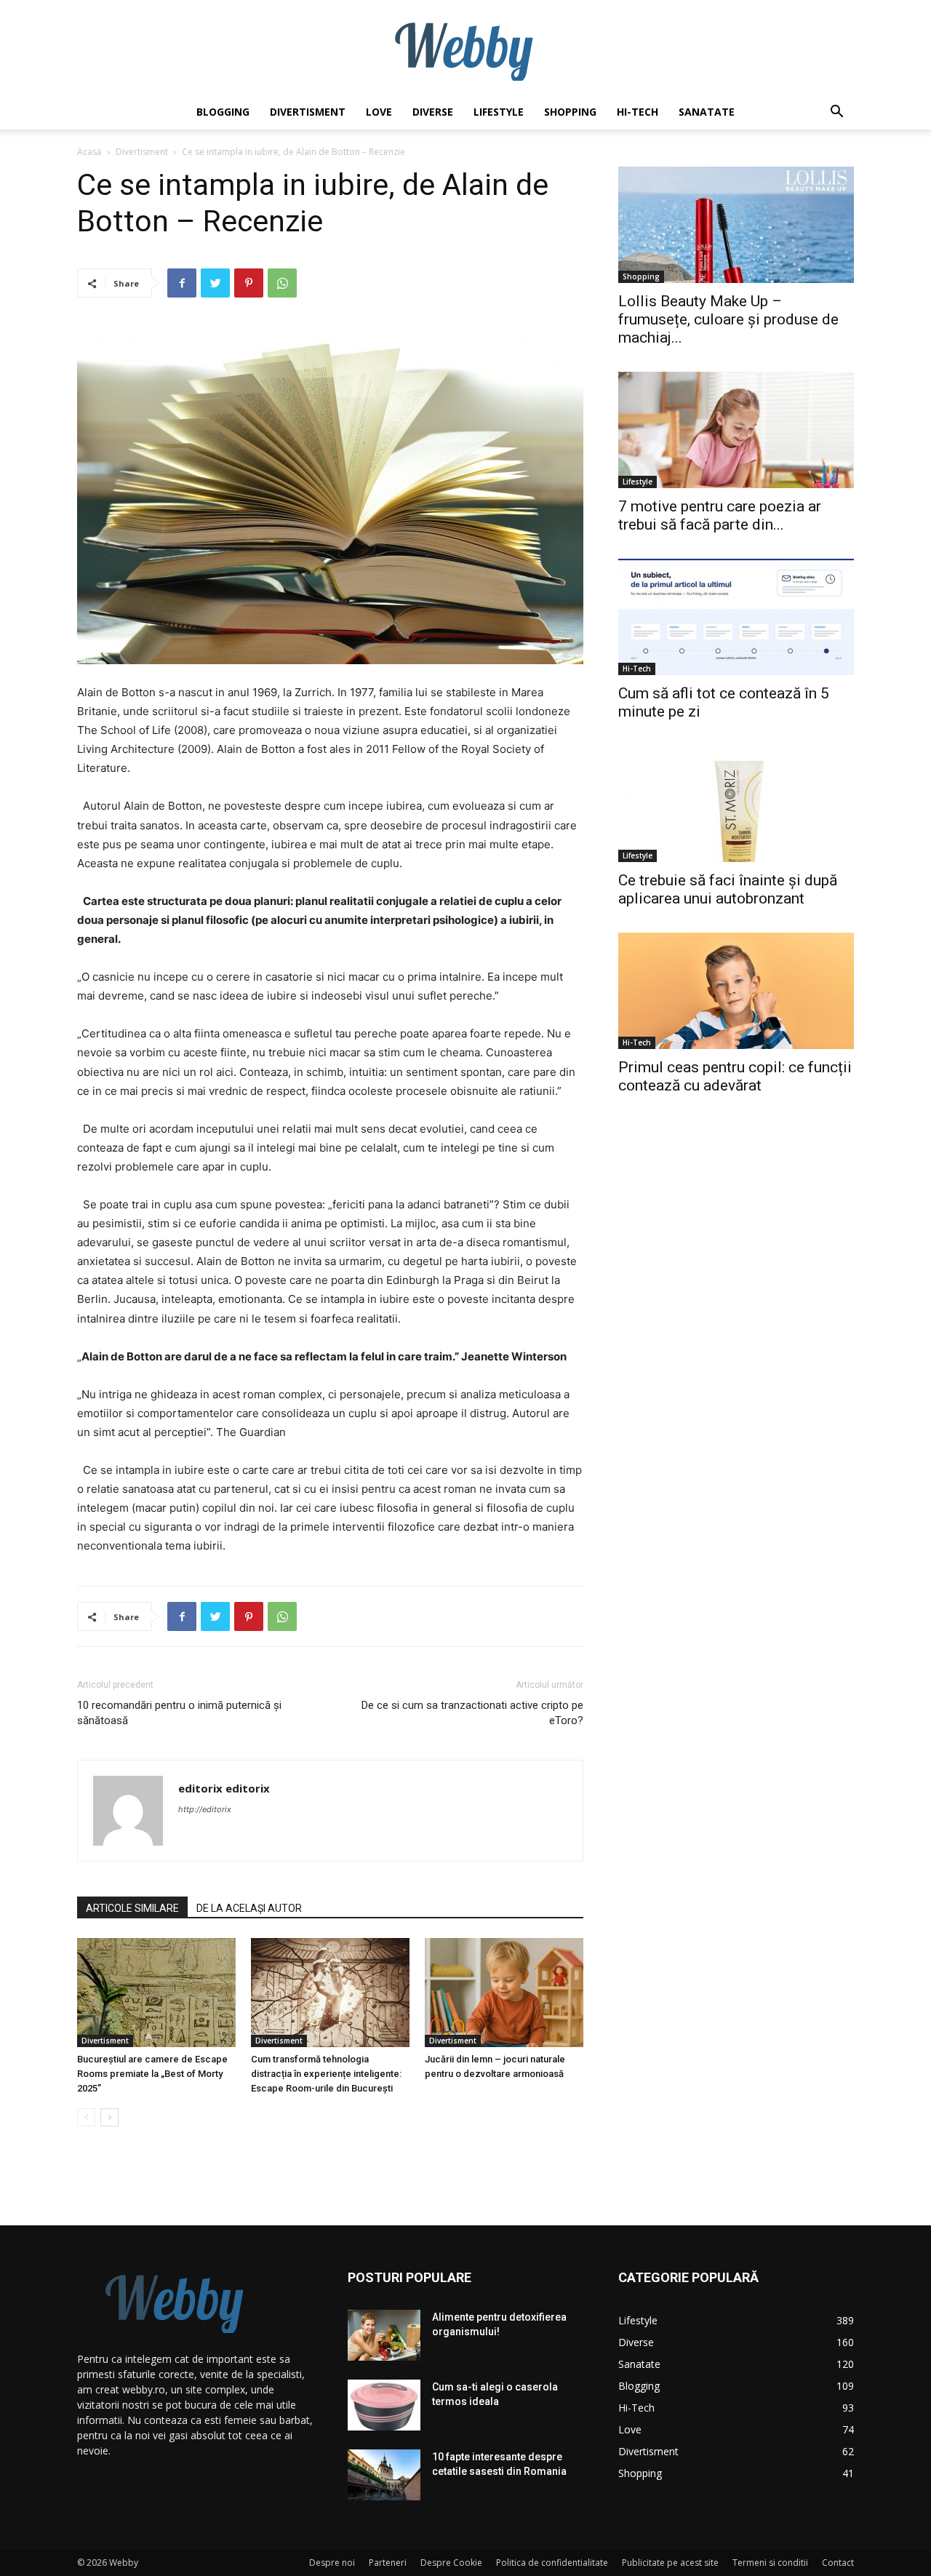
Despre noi (332, 2563)
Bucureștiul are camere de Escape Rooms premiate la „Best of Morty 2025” (152, 2074)
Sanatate (707, 112)
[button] (836, 113)
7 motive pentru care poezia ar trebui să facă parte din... (720, 515)
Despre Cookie (451, 2563)
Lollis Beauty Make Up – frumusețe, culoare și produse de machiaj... (728, 319)
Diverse (433, 112)
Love (379, 112)
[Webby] (465, 48)
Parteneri (388, 2563)
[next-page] (109, 2117)
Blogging (223, 112)
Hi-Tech (638, 112)
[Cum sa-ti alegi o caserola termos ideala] (384, 2405)
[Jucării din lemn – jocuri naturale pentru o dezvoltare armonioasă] (504, 1993)
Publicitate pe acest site (670, 2563)
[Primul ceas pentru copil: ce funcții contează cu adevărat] (736, 991)
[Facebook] (182, 283)
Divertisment (308, 112)
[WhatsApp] (282, 283)
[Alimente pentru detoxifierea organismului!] (384, 2335)
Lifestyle (499, 112)
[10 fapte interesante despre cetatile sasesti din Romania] (384, 2475)
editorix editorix (224, 1788)
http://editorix (205, 1809)
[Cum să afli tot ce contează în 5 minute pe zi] (736, 617)
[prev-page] (86, 2117)
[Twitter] (215, 283)
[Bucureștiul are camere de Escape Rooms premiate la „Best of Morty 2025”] (156, 1993)
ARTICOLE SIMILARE (132, 1908)
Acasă (89, 152)
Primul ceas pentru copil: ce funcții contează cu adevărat (735, 1076)
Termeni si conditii (770, 2563)
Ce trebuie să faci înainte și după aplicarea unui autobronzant (728, 889)
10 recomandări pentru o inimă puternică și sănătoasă (179, 1713)
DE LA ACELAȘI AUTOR (249, 1908)
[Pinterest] (249, 283)
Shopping (570, 112)
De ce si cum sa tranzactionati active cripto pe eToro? (472, 1713)
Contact (838, 2563)
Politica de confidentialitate (552, 2563)
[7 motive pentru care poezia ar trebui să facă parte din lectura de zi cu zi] (736, 430)
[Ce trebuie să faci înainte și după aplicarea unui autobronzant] (736, 804)
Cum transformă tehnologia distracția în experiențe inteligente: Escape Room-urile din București (326, 2074)
